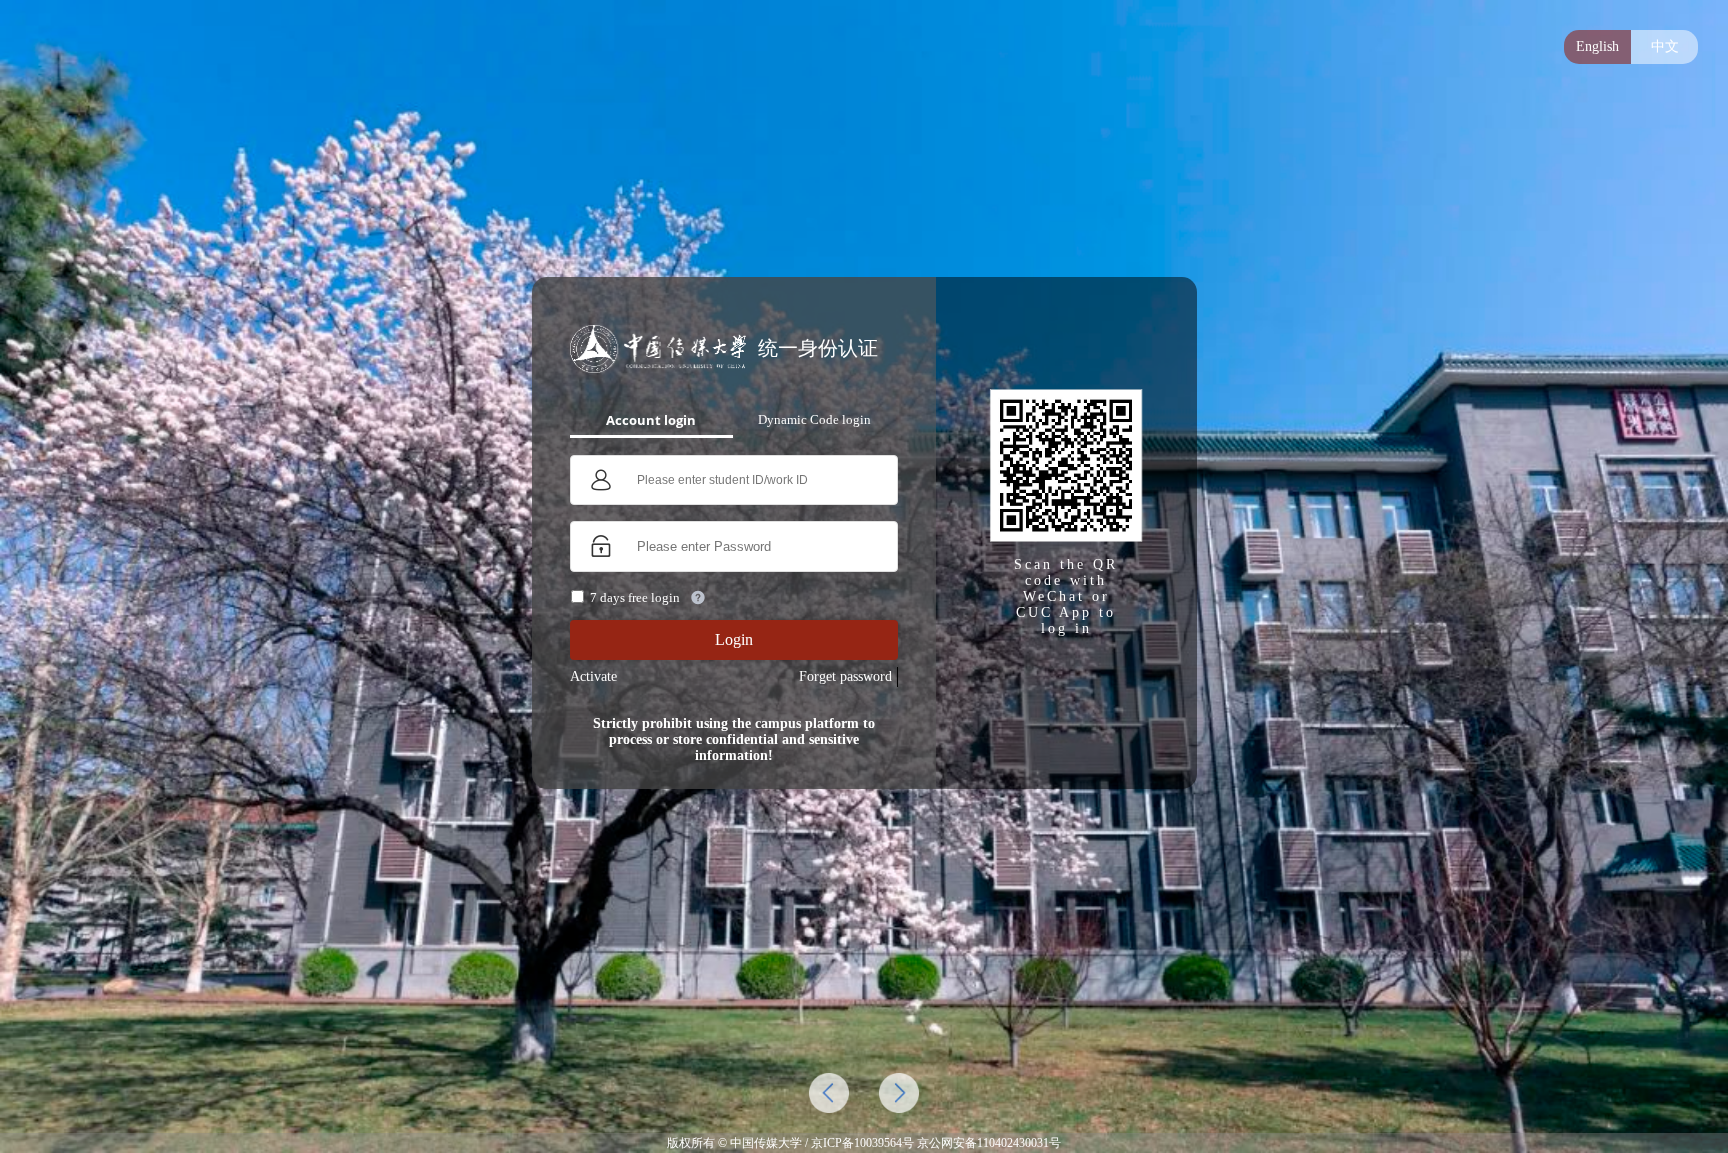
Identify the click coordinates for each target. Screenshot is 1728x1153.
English (1597, 46)
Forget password (845, 676)
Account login (651, 420)
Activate (593, 676)
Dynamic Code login (814, 419)
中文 (1665, 46)
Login (734, 639)
